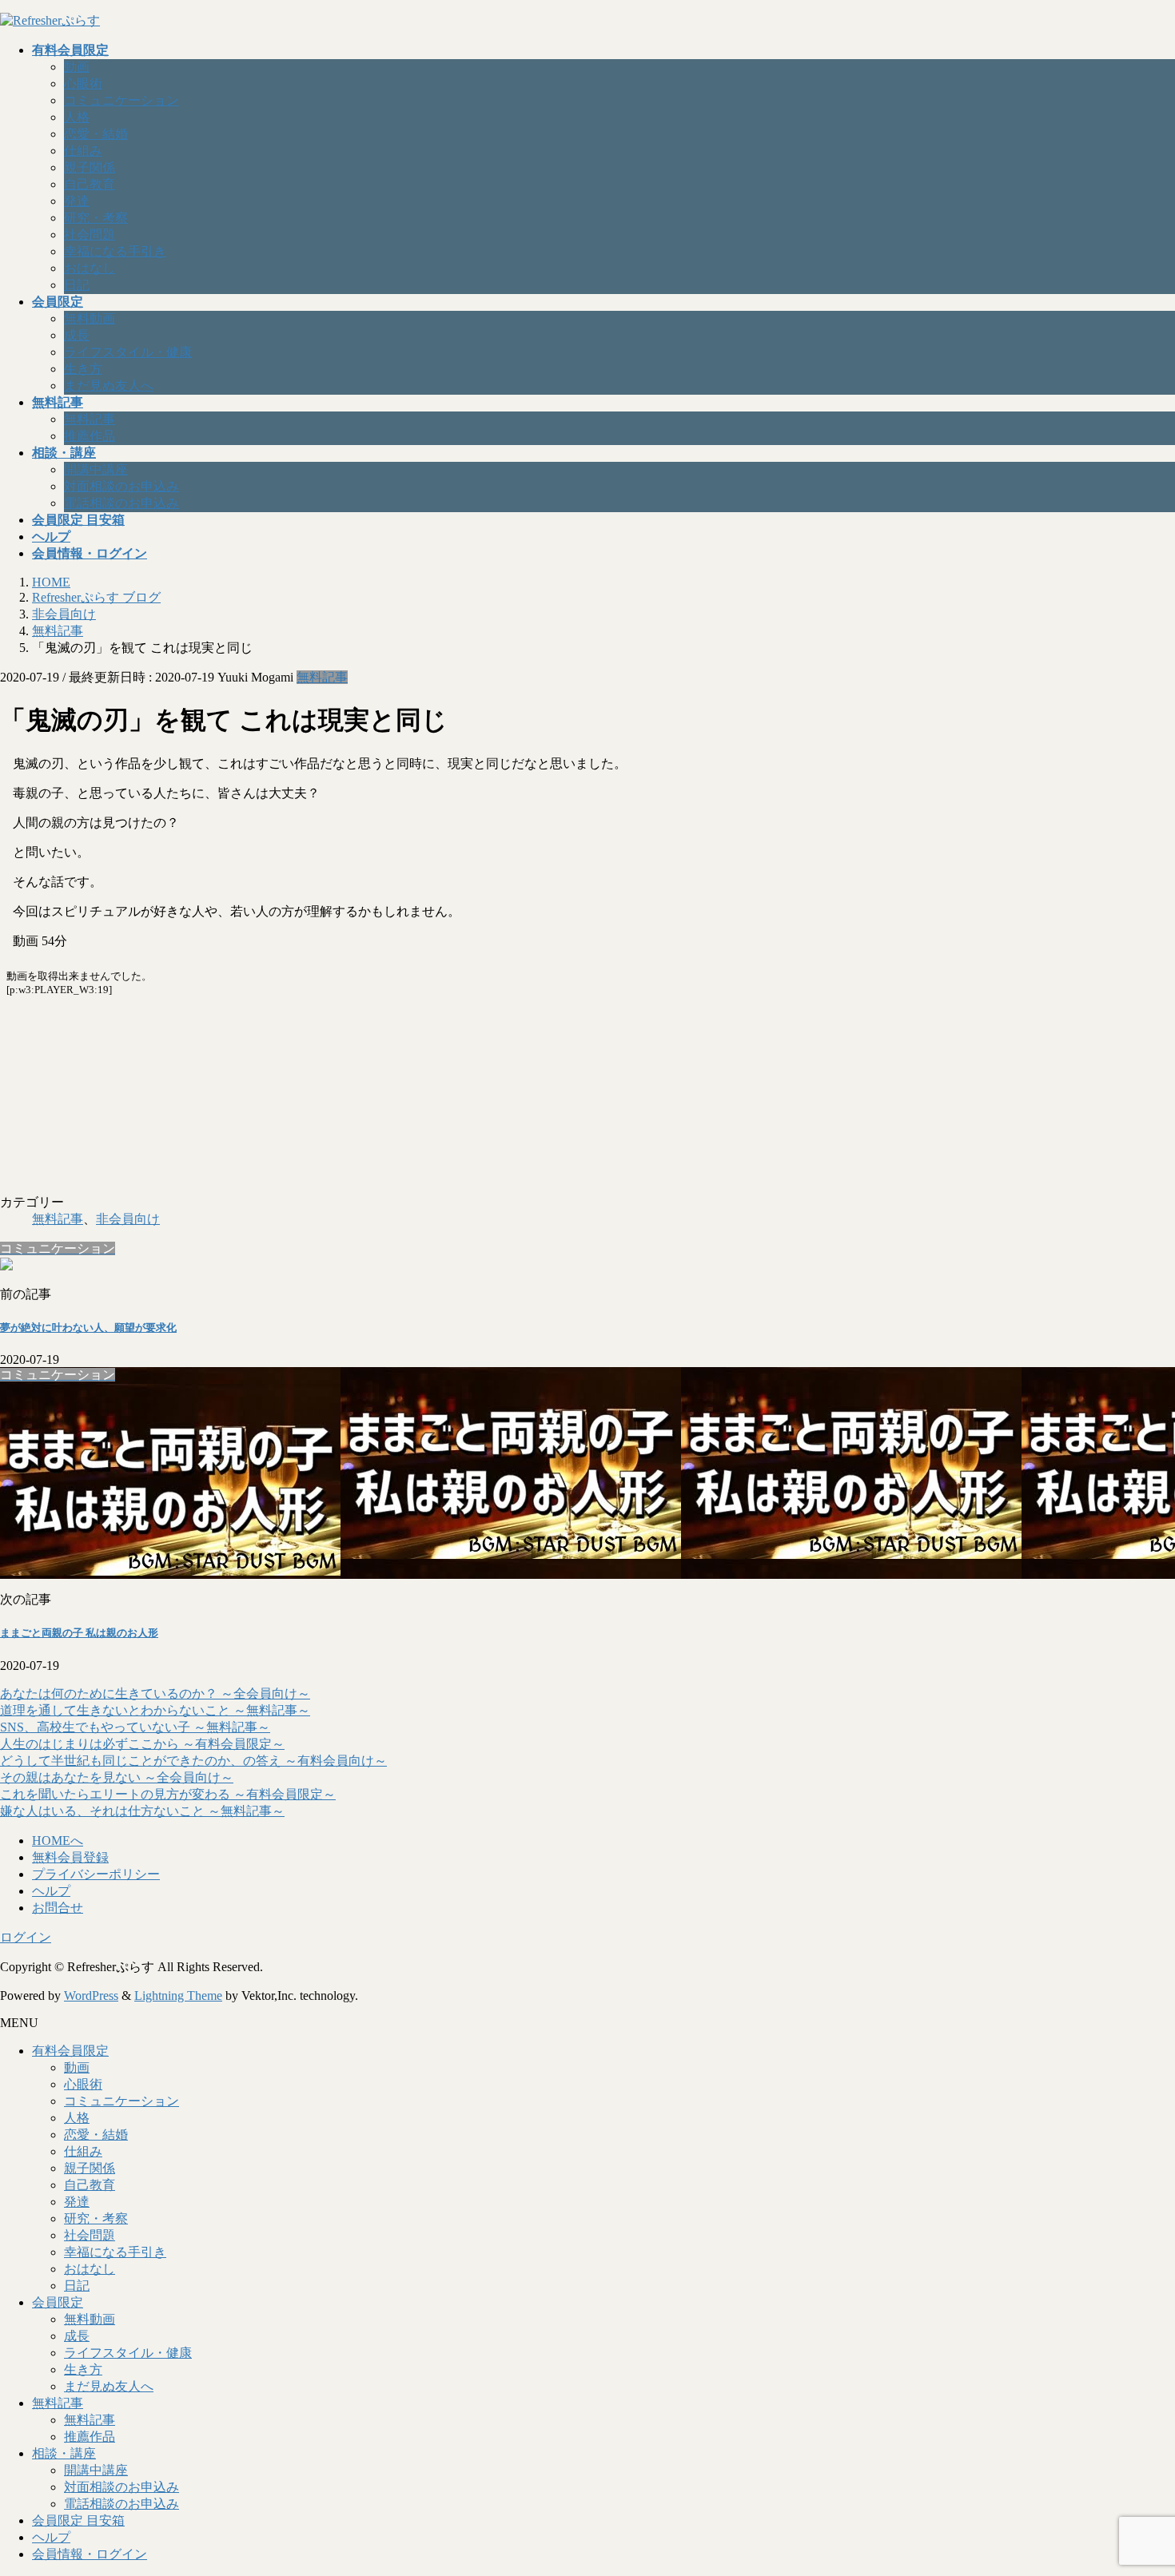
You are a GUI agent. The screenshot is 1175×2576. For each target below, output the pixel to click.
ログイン (26, 1937)
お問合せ (58, 1908)
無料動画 (90, 318)
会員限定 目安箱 (78, 2520)
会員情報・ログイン (90, 2554)
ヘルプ (51, 1891)
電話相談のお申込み (121, 503)
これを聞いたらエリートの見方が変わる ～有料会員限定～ (168, 1794)
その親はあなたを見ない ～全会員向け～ (117, 1777)
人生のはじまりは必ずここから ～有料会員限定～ (142, 1744)
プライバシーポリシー (96, 1874)
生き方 (83, 369)
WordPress (91, 1996)
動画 (77, 67)
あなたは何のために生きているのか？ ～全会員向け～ (155, 1693)
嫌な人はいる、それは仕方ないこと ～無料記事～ (142, 1811)
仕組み (83, 151)
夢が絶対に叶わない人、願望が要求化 (88, 1328)
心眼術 (83, 83)
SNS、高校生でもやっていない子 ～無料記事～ (135, 1727)
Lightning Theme (178, 1996)
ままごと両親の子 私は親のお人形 (79, 1633)
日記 (77, 285)
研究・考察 (96, 218)
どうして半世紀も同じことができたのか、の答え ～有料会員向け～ (193, 1761)
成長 (77, 335)
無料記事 (90, 419)
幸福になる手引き (115, 251)
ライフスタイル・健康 (128, 352)
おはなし (90, 268)
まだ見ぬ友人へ (109, 386)
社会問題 (90, 235)
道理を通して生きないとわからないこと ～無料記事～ (155, 1710)
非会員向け (128, 1219)
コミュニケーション (121, 100)
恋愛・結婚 (96, 134)
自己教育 (90, 184)
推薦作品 (90, 436)
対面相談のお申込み (121, 486)
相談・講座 (64, 2453)
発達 (77, 201)
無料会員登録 (70, 1857)
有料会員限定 (70, 2051)
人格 (77, 117)
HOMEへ (58, 1841)
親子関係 (90, 167)
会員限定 (58, 2302)
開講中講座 (96, 469)
